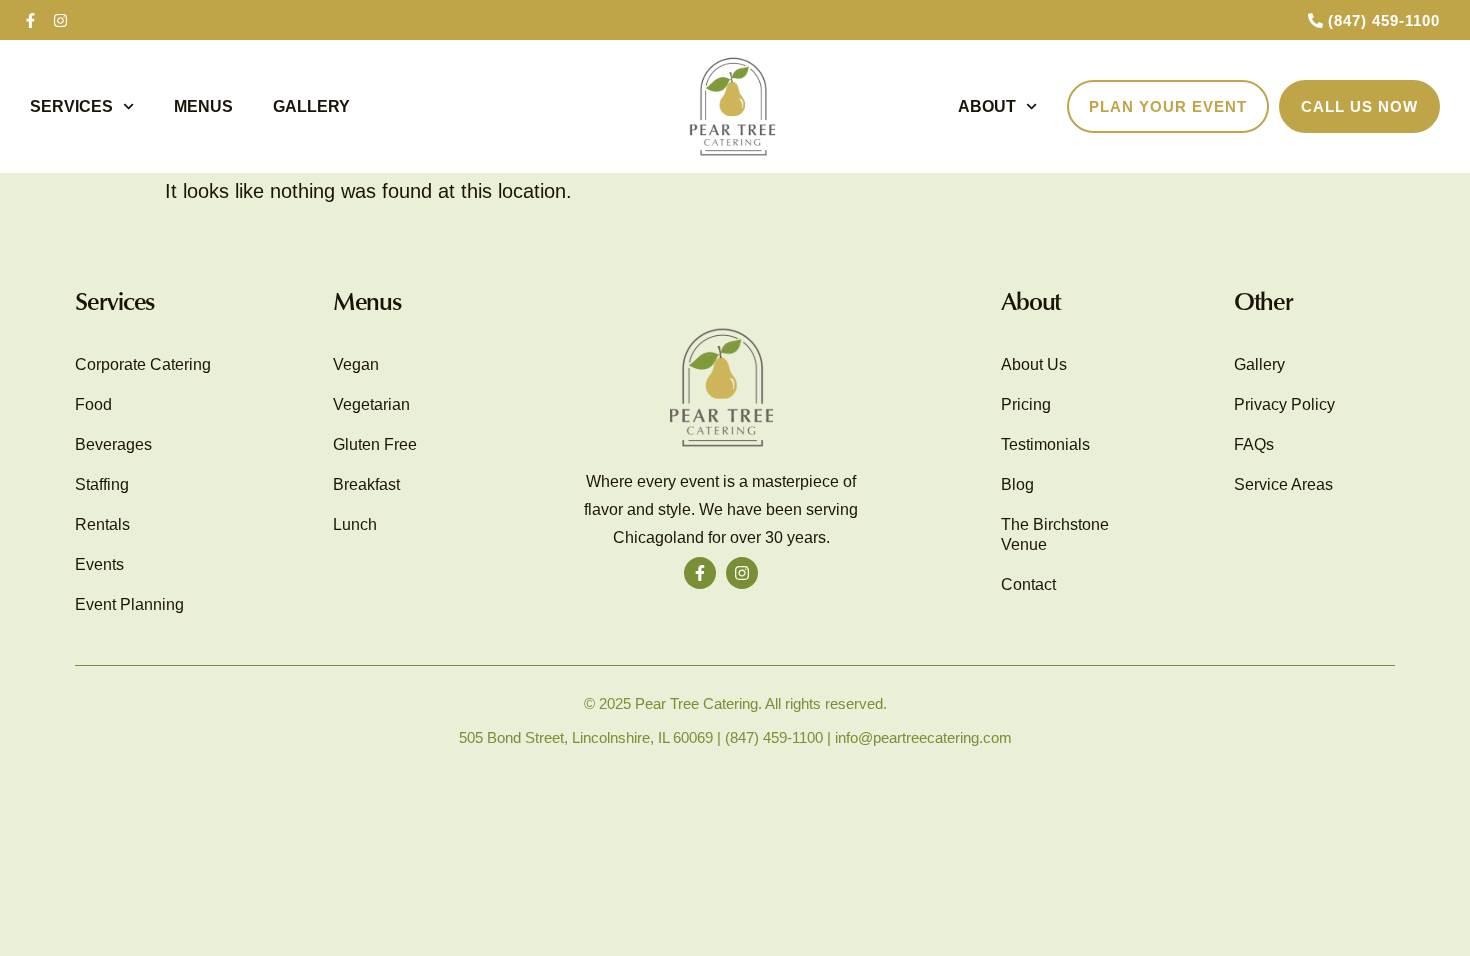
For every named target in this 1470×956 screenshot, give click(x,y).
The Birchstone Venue (1055, 534)
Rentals (102, 524)
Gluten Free (375, 444)
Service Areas (1283, 484)
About (987, 106)
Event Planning (129, 604)
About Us (1034, 364)
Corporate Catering (143, 364)
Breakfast (366, 484)
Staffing (102, 484)
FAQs (1254, 444)
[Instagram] (60, 20)
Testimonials (1045, 444)
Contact (1028, 584)
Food (93, 404)
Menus (203, 106)
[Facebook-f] (30, 20)
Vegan (356, 364)
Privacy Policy (1284, 404)
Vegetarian (371, 404)
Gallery (311, 106)
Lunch (355, 524)
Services (71, 106)
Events (99, 564)
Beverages (113, 444)
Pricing (1026, 404)
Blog (1017, 484)
